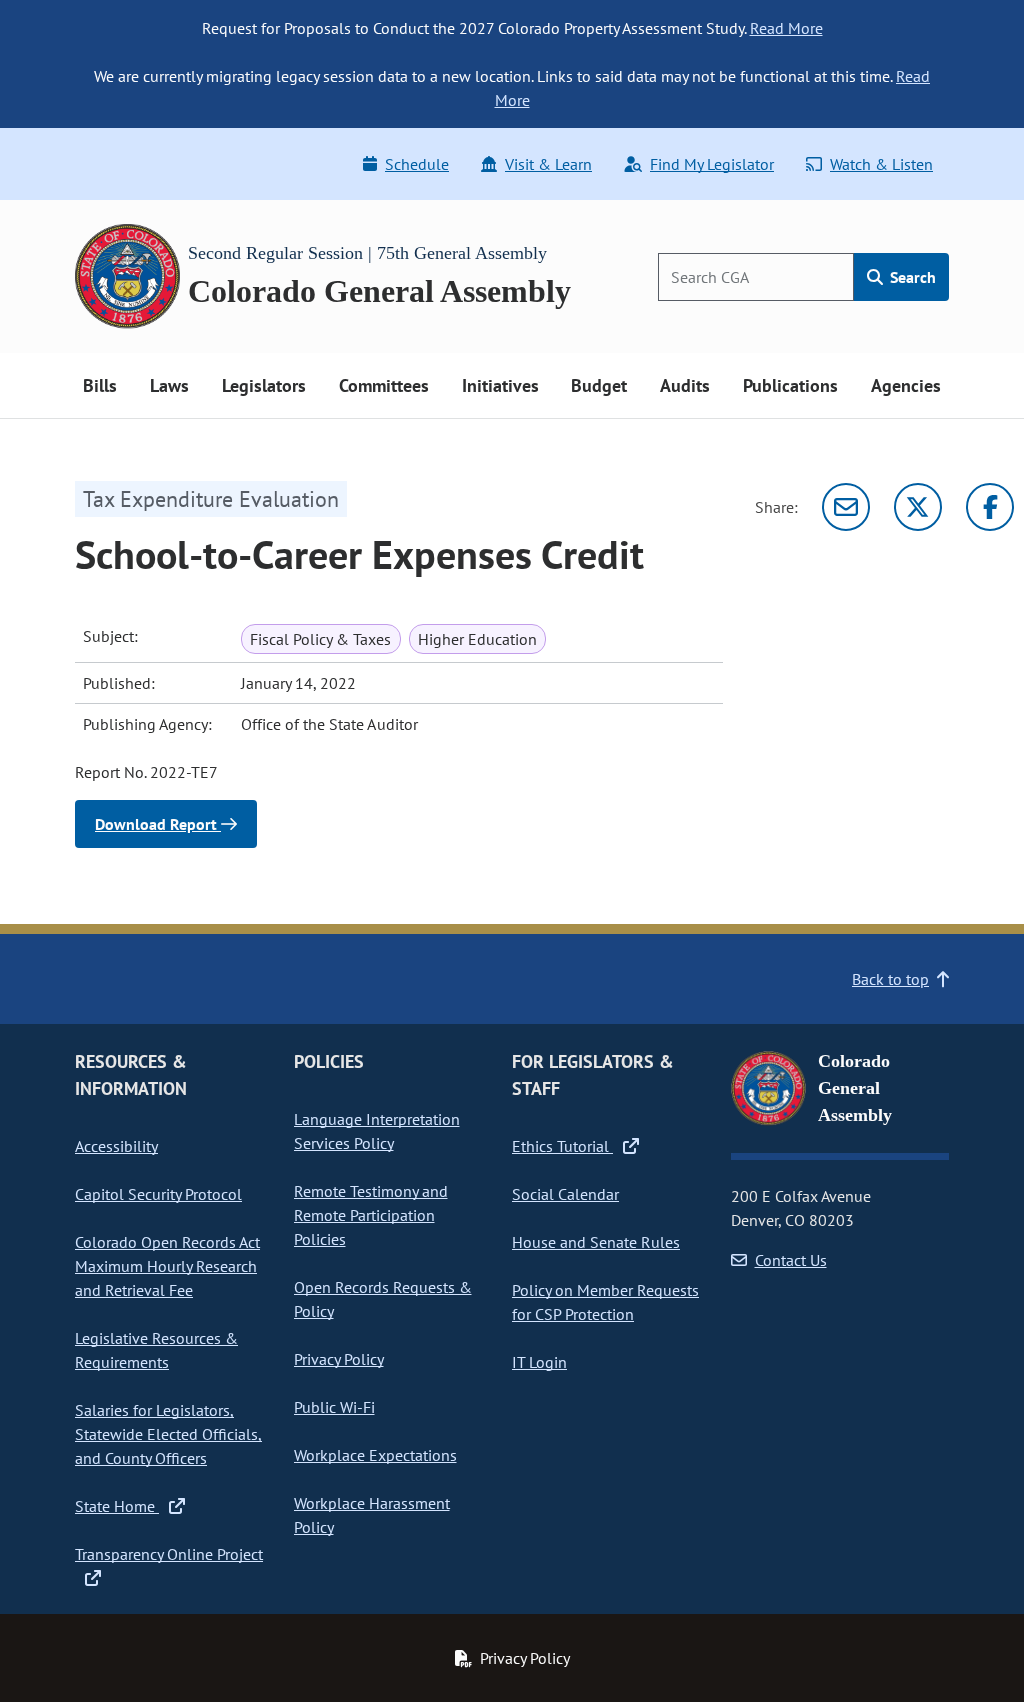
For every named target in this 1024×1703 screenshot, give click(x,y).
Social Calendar (565, 1194)
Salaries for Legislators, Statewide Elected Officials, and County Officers (168, 1434)
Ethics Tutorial (562, 1146)
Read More (786, 28)
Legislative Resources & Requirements (156, 1350)
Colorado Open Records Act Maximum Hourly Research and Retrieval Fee (167, 1266)
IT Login (539, 1362)
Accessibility (116, 1146)
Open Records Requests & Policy (383, 1299)
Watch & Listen (881, 164)
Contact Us (791, 1260)
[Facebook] (990, 507)
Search (911, 277)
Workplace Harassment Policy (372, 1515)
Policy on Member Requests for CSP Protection (605, 1302)
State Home (117, 1506)
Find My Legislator (712, 164)
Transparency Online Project (169, 1554)
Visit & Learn (548, 164)
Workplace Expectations (375, 1455)
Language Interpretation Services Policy (377, 1131)
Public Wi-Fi (334, 1407)
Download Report (158, 824)
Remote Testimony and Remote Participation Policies (371, 1215)
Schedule (417, 164)
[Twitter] (918, 507)
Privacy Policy (339, 1359)
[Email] (846, 507)
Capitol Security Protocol (158, 1194)
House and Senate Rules (596, 1242)
